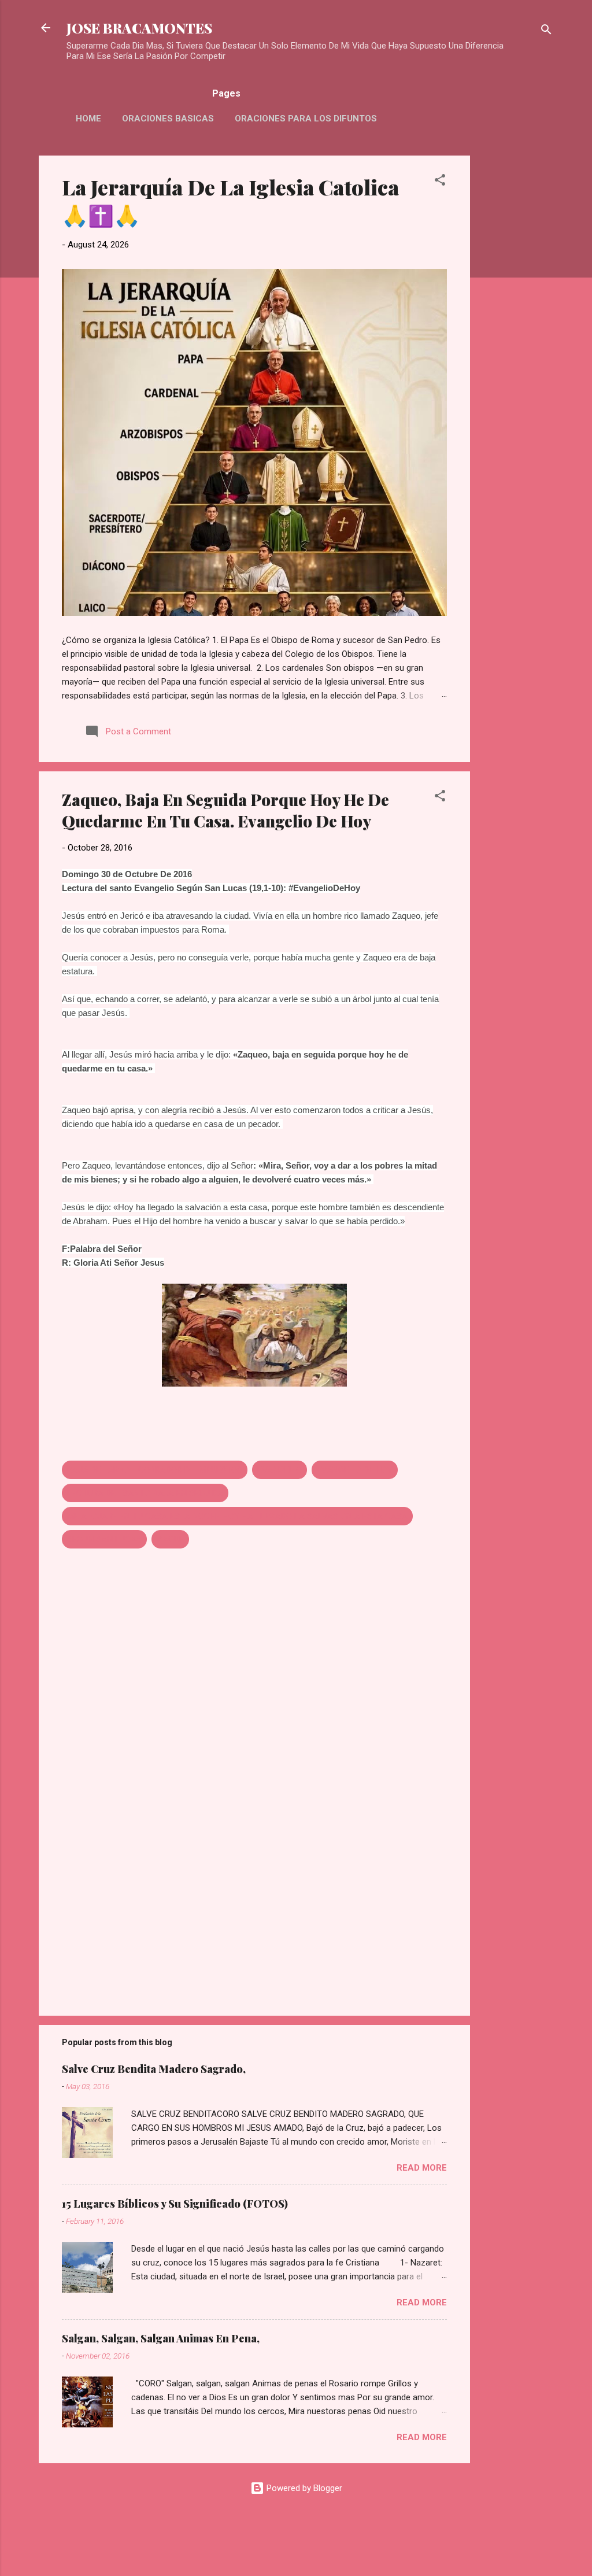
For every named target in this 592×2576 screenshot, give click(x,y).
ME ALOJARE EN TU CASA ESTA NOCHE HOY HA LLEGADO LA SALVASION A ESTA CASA (237, 1516)
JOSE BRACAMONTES (139, 28)
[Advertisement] (516, 329)
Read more (422, 2168)
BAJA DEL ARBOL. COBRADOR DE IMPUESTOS (155, 1470)
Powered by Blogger (303, 2488)
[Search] (546, 32)
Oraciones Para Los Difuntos (306, 119)
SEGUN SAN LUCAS (104, 1539)
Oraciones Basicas (168, 119)
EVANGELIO (280, 1470)
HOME (88, 119)
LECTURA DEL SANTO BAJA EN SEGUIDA (145, 1493)
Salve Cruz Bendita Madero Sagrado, (154, 2069)
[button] (440, 182)
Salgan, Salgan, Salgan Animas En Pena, (161, 2338)
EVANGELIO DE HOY (355, 1470)
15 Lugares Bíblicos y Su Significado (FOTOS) (175, 2204)
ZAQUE (170, 1539)
